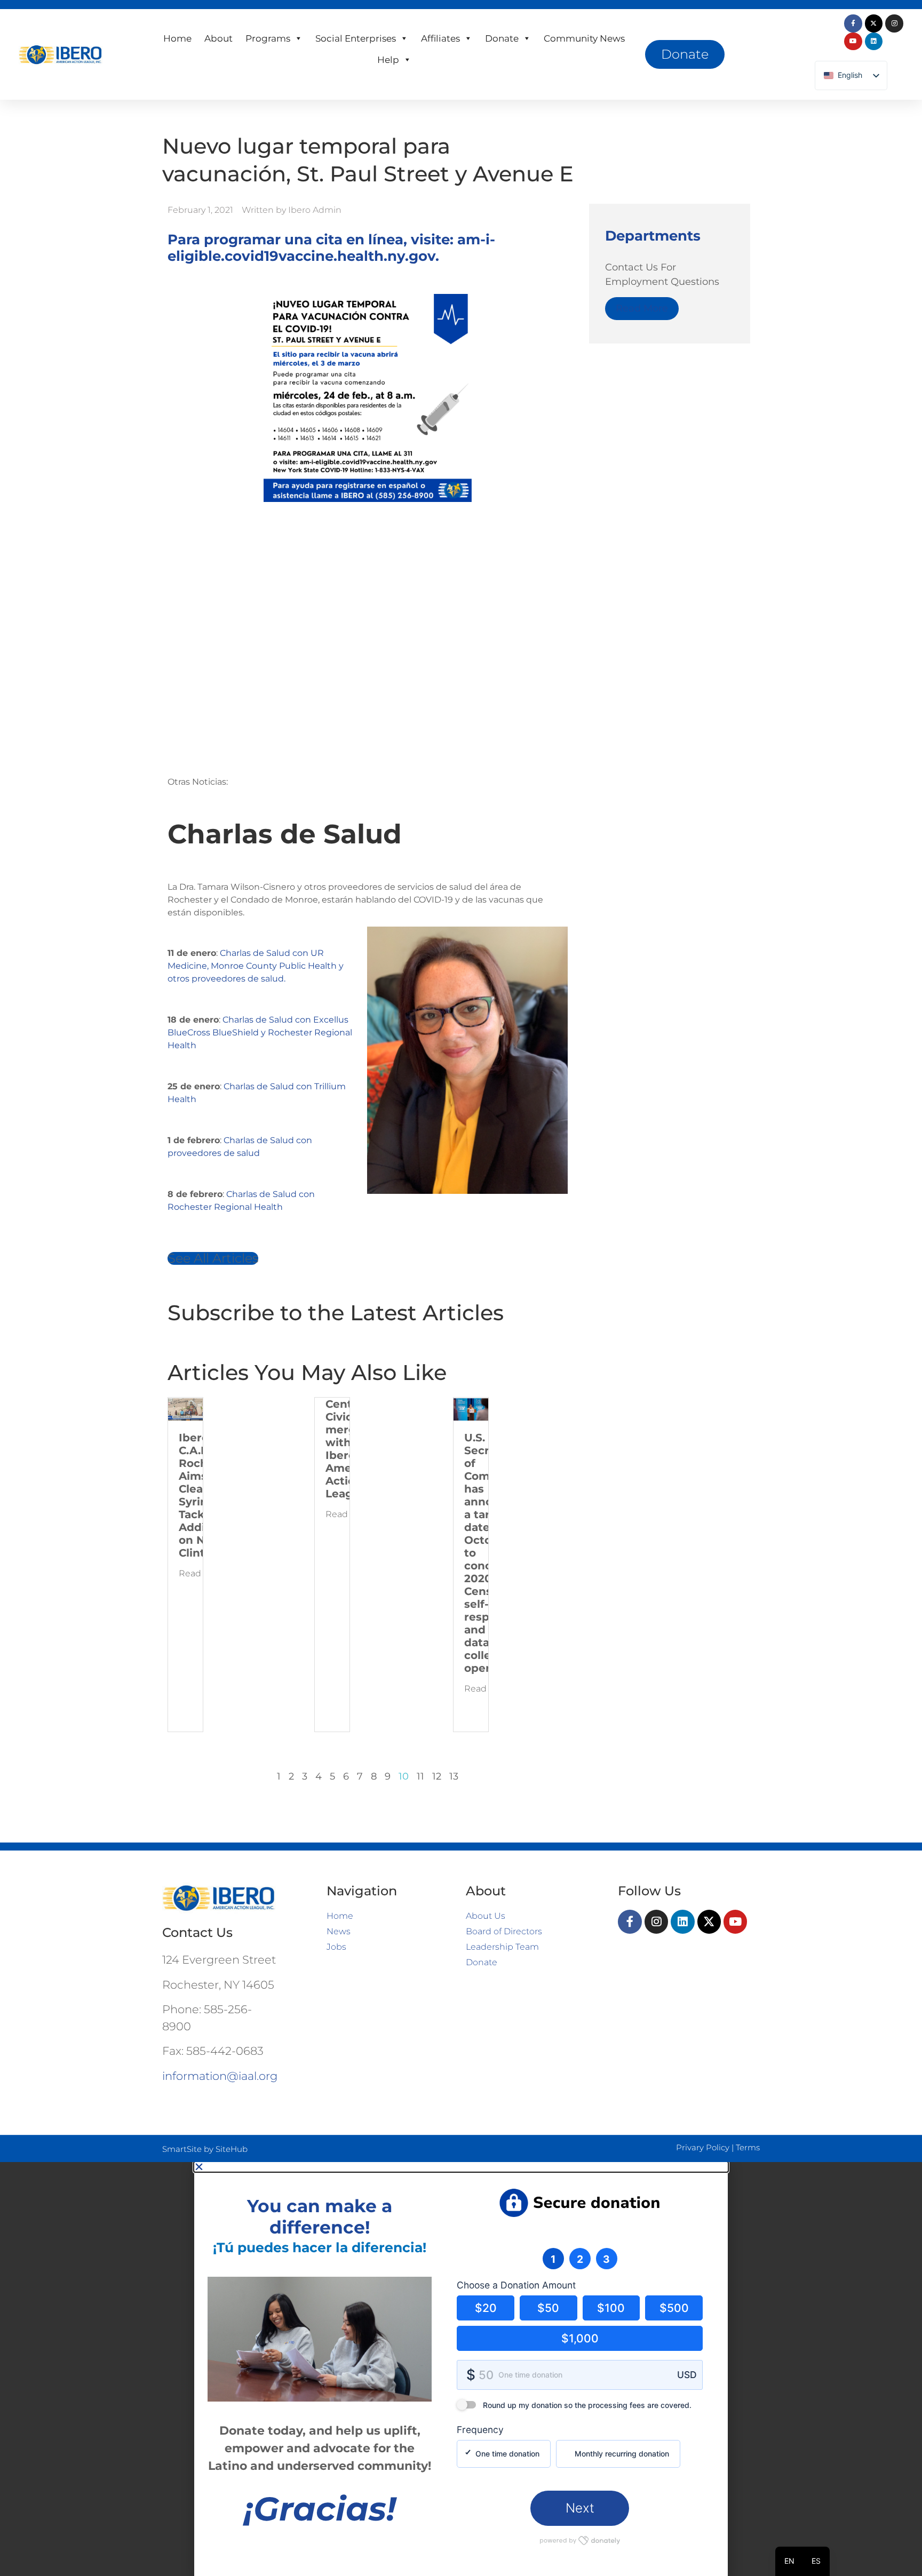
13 (454, 1776)
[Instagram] (894, 23)
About (218, 38)
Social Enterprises (356, 38)
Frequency (480, 2430)
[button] (461, 2167)
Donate (502, 38)
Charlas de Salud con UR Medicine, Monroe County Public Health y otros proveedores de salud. (256, 966)
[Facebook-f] (853, 23)
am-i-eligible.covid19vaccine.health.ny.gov (331, 248)
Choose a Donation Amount (516, 2285)
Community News (584, 38)
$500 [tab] (674, 2308)
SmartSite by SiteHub (205, 2149)
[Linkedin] (874, 42)
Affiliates (440, 38)
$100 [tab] (611, 2308)
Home (177, 38)
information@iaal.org (220, 2076)
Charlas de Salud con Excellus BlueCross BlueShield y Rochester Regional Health (260, 1032)
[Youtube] (853, 42)
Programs (268, 38)
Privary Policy (703, 2147)
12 (437, 1776)
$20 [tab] (486, 2308)
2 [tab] (580, 2259)
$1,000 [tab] (580, 2338)
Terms (748, 2147)
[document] (461, 2369)
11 (420, 1776)
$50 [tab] (548, 2308)
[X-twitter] (874, 23)
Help (388, 60)
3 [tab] (606, 2259)
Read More (642, 308)
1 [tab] (553, 2259)
